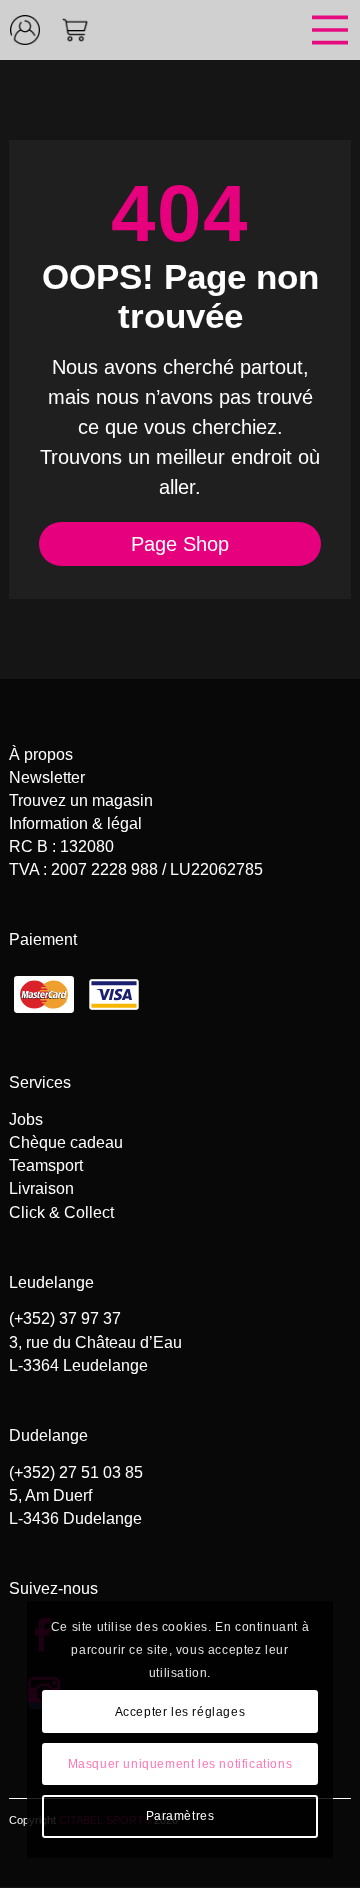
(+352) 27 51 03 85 (76, 1472)
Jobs (26, 1119)
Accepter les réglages (180, 1712)
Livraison (41, 1188)
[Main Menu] (230, 30)
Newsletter (47, 777)
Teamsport (46, 1165)
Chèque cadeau (66, 1142)
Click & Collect (61, 1212)
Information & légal (75, 823)
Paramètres (180, 1816)
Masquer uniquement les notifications (180, 1764)
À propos (41, 754)
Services (40, 1082)
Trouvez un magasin (81, 800)
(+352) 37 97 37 (65, 1318)
